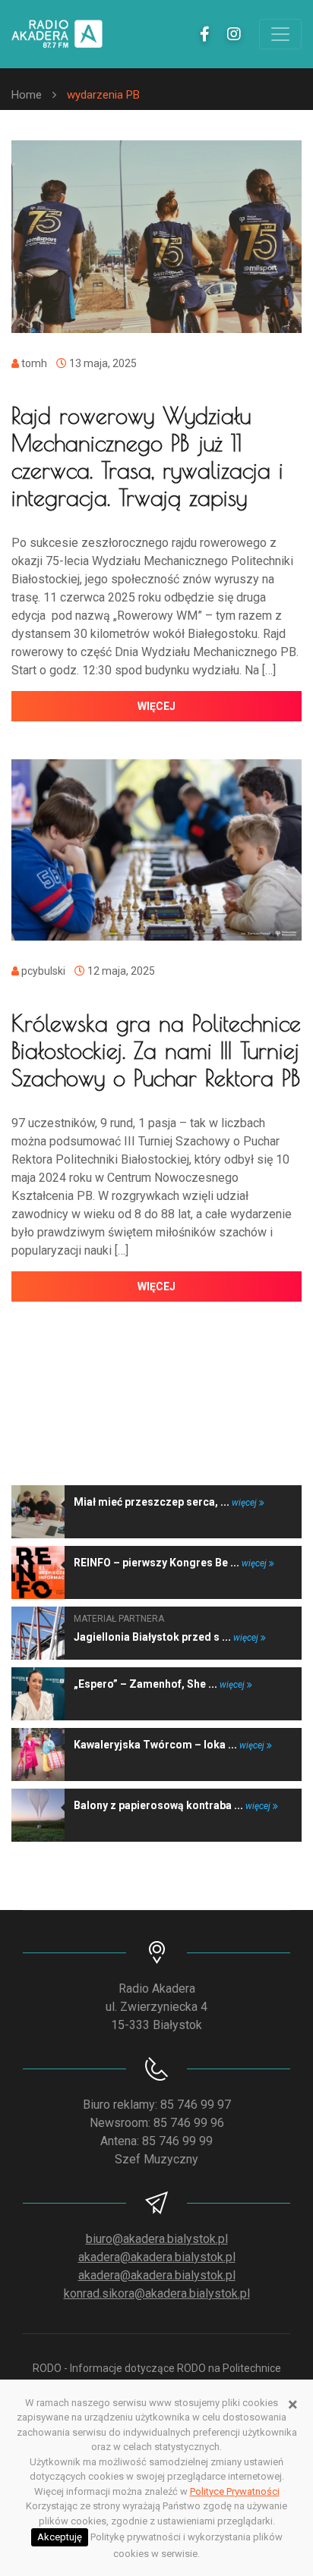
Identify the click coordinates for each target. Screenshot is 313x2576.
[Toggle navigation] (280, 34)
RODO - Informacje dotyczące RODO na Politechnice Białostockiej (157, 2376)
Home (27, 95)
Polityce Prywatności (235, 2491)
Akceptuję (60, 2537)
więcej (156, 706)
